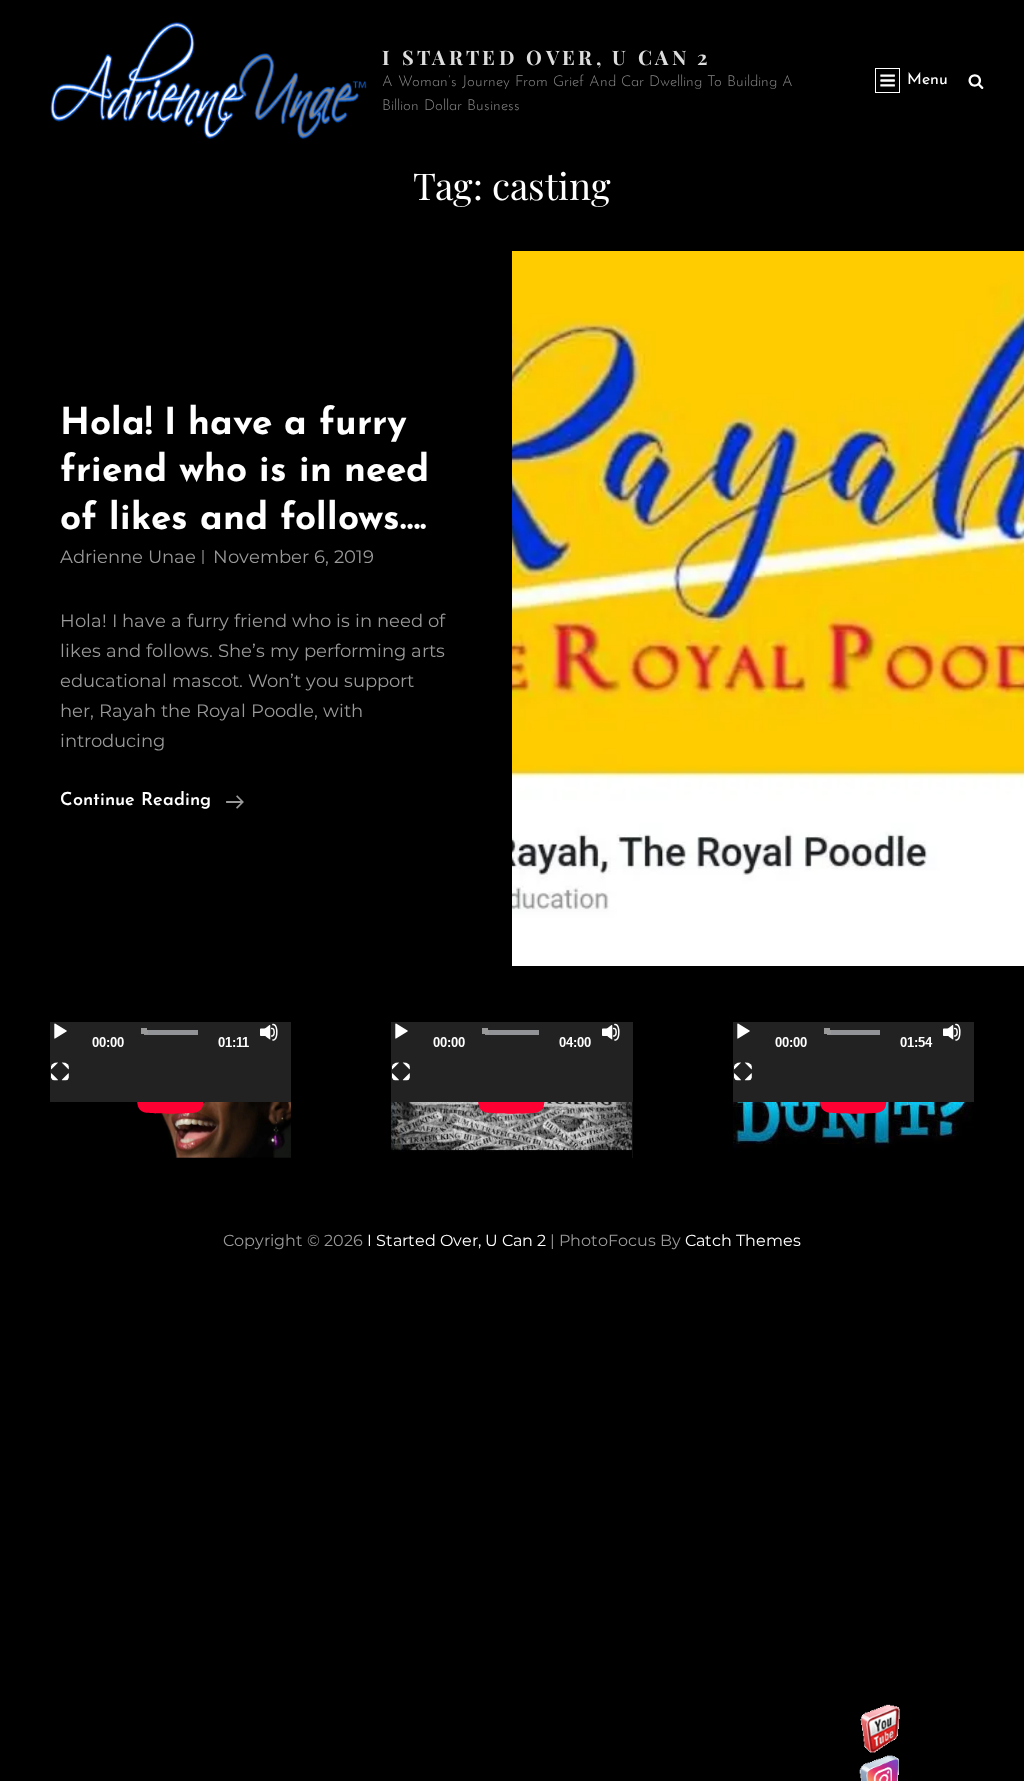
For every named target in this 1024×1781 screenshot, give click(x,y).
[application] (170, 1090)
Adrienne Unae (128, 557)
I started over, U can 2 (546, 56)
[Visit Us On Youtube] (879, 1742)
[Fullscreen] (60, 1072)
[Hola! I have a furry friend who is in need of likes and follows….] (768, 608)
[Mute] (269, 1032)
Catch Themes (743, 1240)
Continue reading (152, 803)
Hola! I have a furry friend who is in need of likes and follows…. (244, 472)
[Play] (60, 1032)
